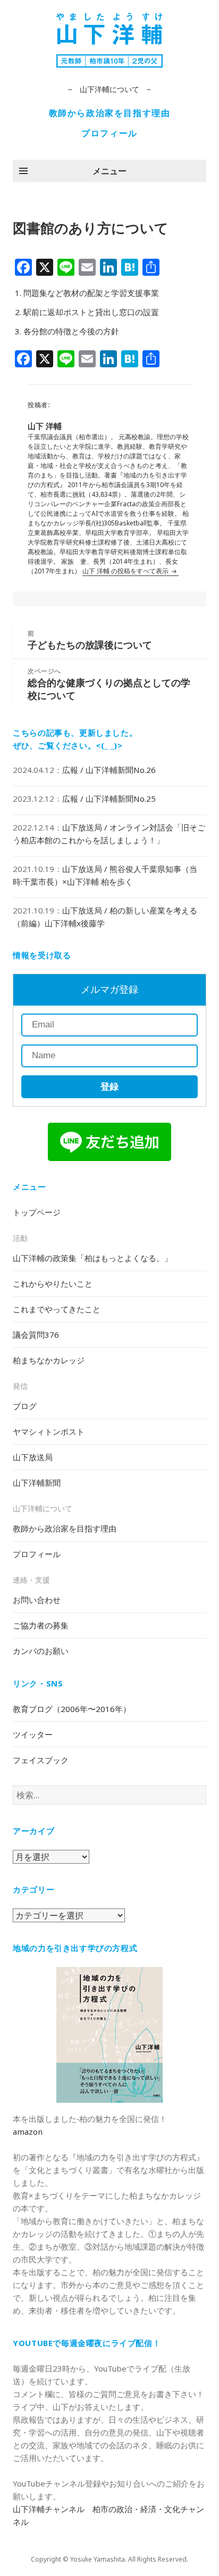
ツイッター (33, 1734)
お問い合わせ (37, 1600)
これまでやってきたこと (57, 1309)
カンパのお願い (41, 1651)
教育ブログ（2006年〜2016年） (72, 1709)
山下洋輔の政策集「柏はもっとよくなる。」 (92, 1258)
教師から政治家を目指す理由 (110, 113)
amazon (28, 2131)
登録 (109, 1087)
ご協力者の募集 (41, 1625)
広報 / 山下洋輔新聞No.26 (109, 770)
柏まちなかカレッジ (49, 1360)
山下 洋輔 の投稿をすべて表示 (126, 571)
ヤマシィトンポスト (49, 1431)
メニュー (109, 171)
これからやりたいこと (53, 1283)
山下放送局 (33, 1457)
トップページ (37, 1212)
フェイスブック (41, 1760)
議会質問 (36, 1335)
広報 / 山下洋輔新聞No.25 (109, 799)
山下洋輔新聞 (37, 1483)
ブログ (25, 1406)
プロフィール (109, 133)
